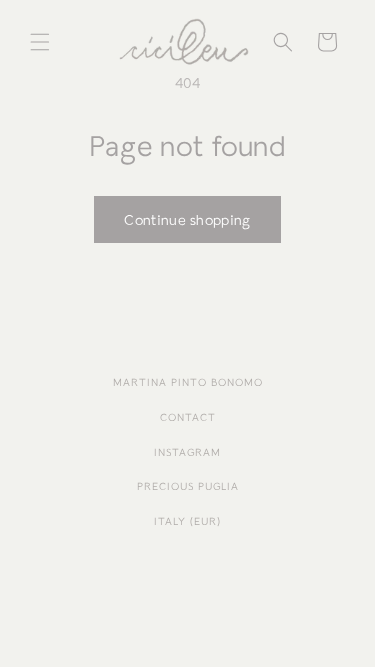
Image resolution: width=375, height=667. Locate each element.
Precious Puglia (188, 486)
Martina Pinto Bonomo (188, 382)
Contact (188, 417)
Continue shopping (187, 220)
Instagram (187, 452)
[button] (40, 42)
